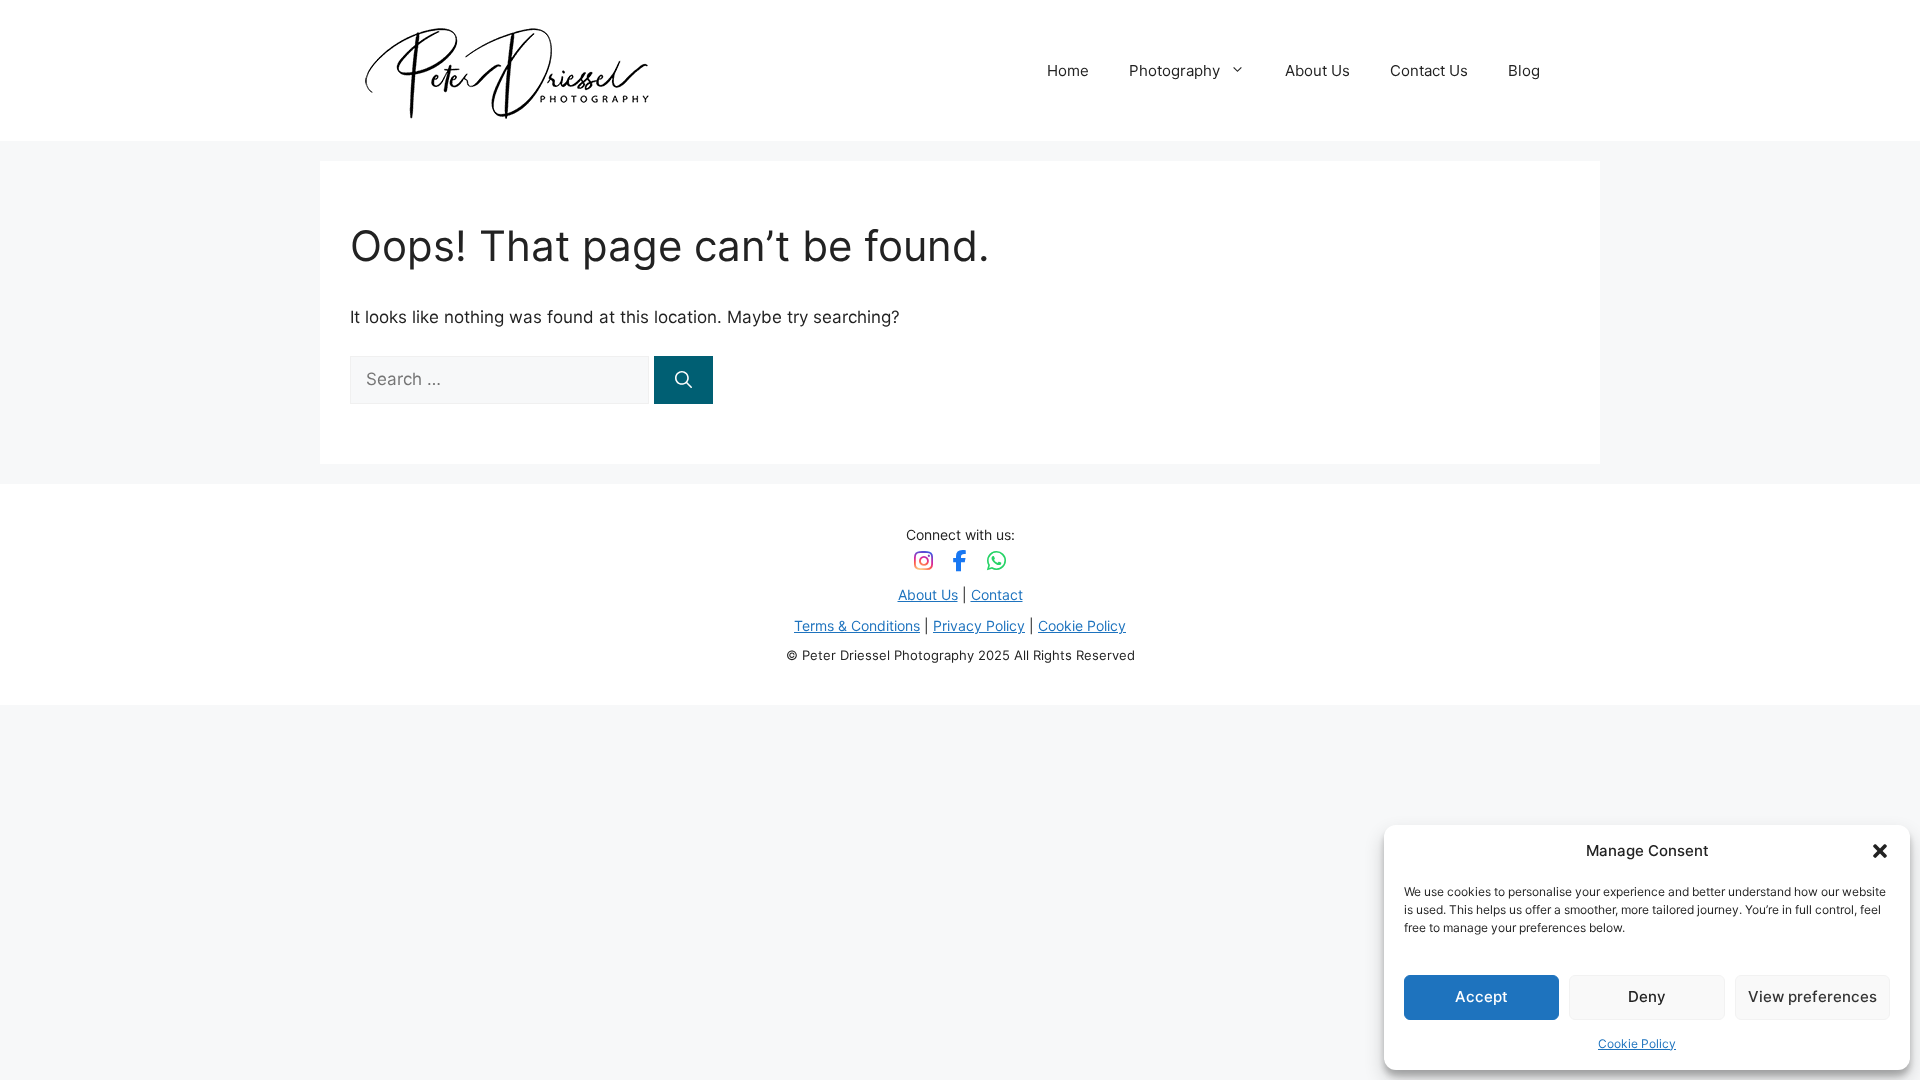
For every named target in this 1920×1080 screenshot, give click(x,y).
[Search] (683, 380)
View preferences (1812, 996)
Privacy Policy (979, 625)
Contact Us (1429, 70)
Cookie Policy (1637, 1043)
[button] (1880, 851)
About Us (1317, 70)
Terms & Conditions (857, 625)
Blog (1524, 70)
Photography (1174, 70)
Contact (997, 594)
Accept (1481, 996)
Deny (1647, 996)
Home (1068, 70)
